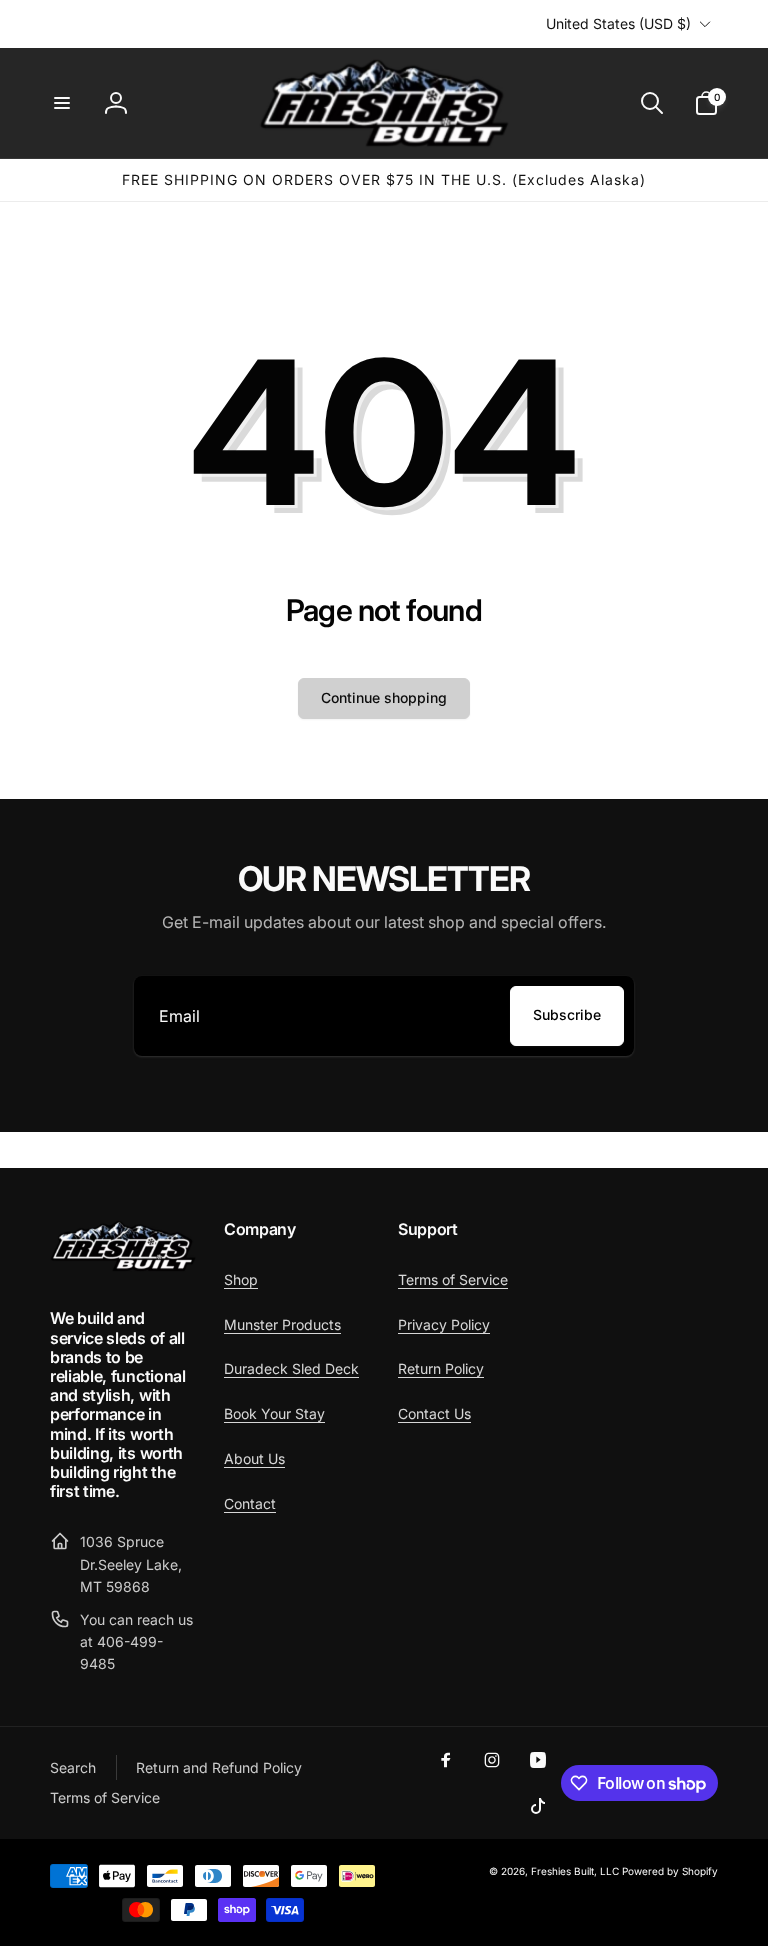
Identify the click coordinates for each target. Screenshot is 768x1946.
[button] (62, 103)
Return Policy (441, 1368)
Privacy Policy (444, 1324)
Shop (241, 1279)
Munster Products (282, 1324)
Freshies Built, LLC (575, 1871)
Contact (250, 1503)
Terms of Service (453, 1279)
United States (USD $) (618, 23)
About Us (254, 1458)
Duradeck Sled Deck (291, 1368)
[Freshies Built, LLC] (123, 1266)
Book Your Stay (274, 1413)
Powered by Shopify (670, 1871)
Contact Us (434, 1413)
